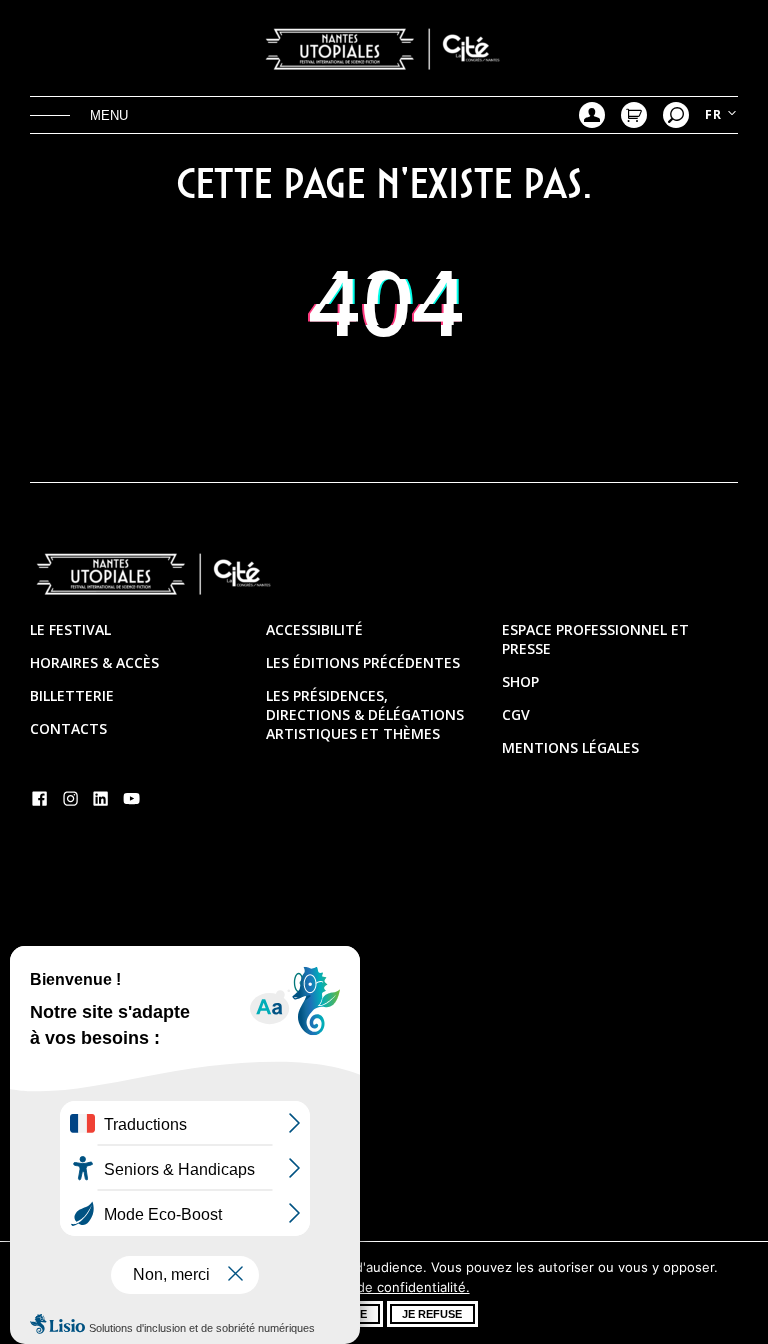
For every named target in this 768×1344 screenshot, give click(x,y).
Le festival (70, 629)
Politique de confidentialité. (384, 1287)
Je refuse (432, 1314)
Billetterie (72, 695)
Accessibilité (314, 629)
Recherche (676, 115)
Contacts (68, 728)
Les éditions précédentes (363, 662)
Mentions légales (570, 747)
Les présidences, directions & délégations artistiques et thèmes (365, 714)
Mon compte (592, 115)
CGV (516, 714)
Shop (520, 681)
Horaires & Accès (94, 662)
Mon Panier (634, 115)
